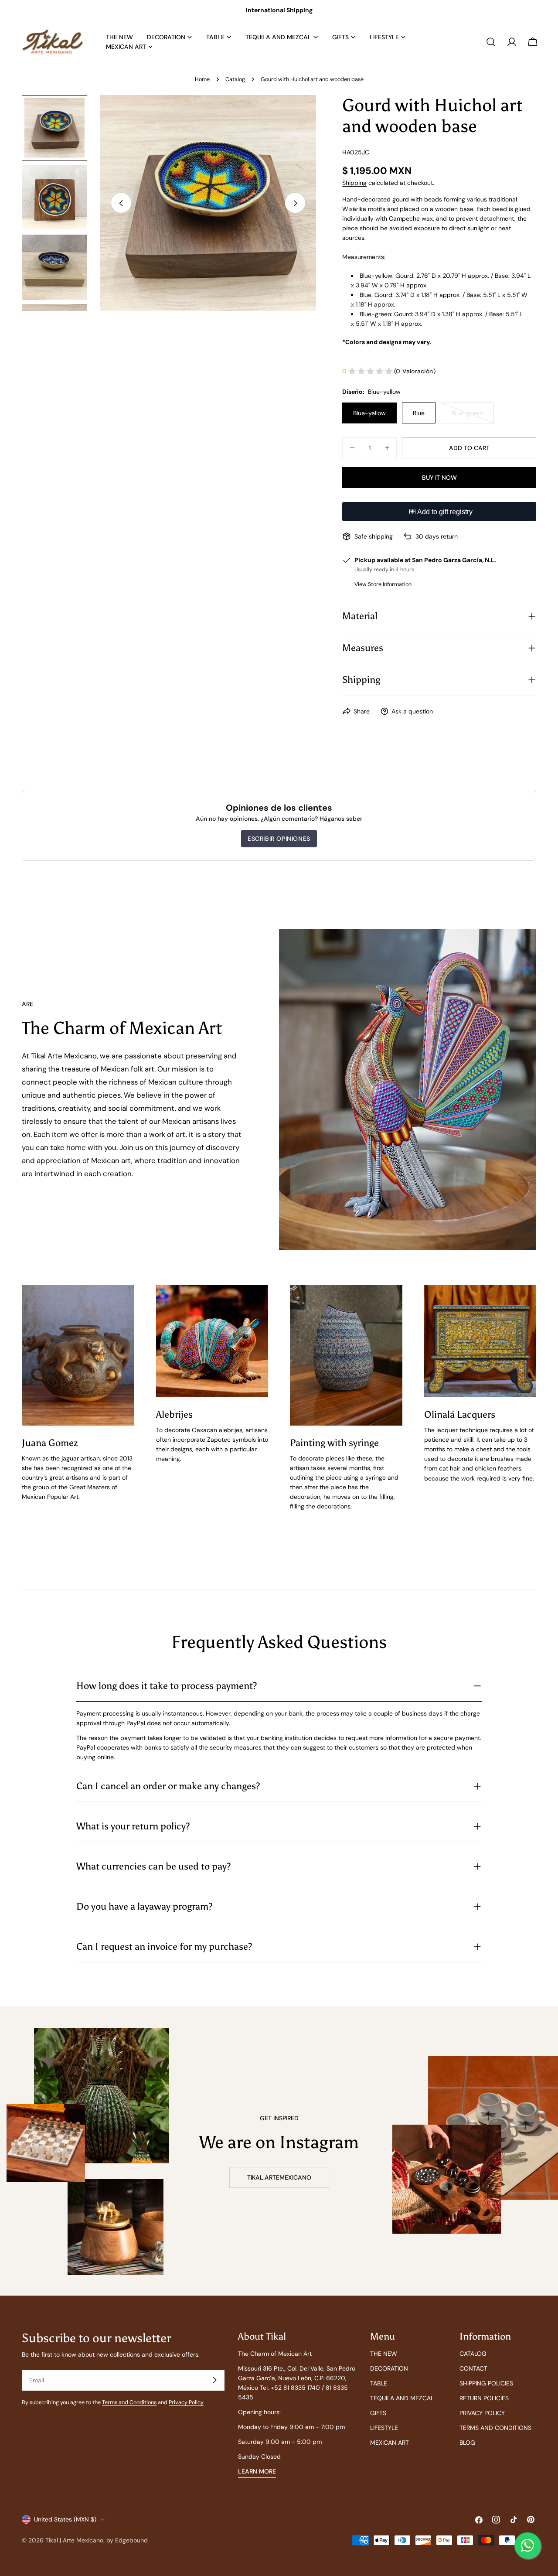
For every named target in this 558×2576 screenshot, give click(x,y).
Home (202, 79)
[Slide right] (295, 203)
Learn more (257, 2471)
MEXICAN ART (390, 2443)
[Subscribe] (214, 2380)
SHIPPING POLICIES (486, 2383)
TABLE (379, 2383)
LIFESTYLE (384, 2428)
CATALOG (473, 2354)
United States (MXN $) (65, 2519)
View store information (383, 584)
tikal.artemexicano (279, 2177)
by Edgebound (127, 2540)
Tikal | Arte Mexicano (74, 2540)
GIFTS (378, 2413)
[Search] (491, 42)
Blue (419, 413)
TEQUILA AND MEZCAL (402, 2398)
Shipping (354, 183)
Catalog (235, 79)
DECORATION (389, 2368)
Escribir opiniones (279, 839)
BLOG (467, 2443)
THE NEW (384, 2354)
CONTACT (473, 2368)
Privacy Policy (186, 2402)
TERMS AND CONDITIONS (495, 2428)
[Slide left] (121, 203)
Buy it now (439, 478)
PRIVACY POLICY (482, 2413)
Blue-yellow (369, 413)
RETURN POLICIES (484, 2398)
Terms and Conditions (129, 2402)
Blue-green (473, 416)
